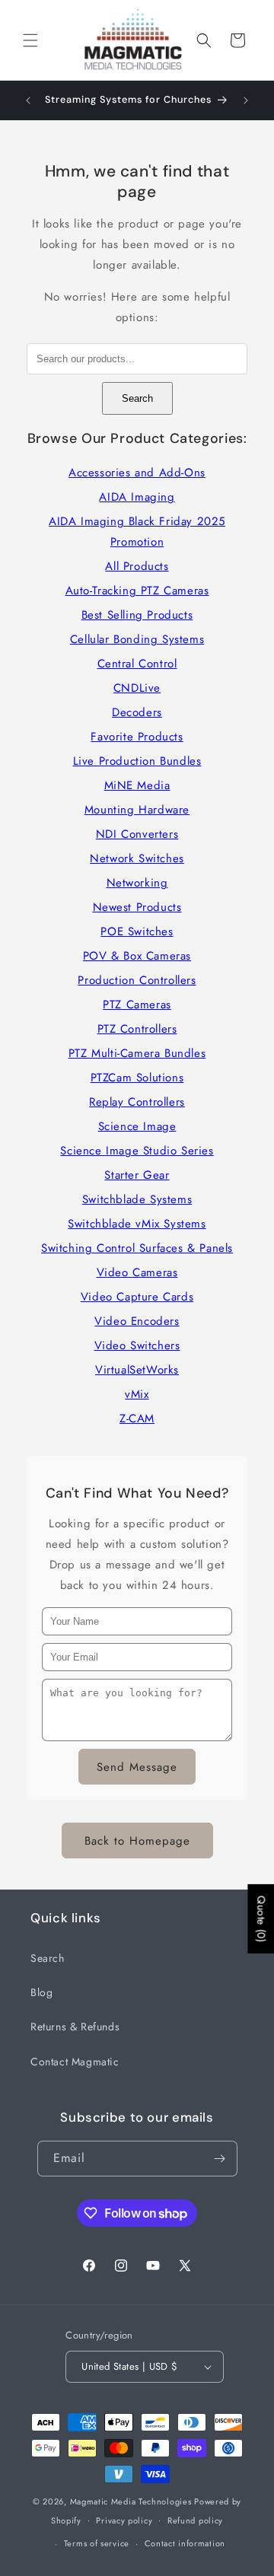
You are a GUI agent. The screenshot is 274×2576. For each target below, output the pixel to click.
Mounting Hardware (137, 810)
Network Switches (137, 858)
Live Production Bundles (137, 761)
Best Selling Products (137, 615)
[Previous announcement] (28, 100)
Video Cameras (137, 1272)
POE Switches (137, 931)
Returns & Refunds (75, 2027)
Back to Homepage (137, 1841)
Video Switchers (137, 1345)
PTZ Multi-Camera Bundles (137, 1053)
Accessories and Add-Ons (137, 473)
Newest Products (137, 907)
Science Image (137, 1126)
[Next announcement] (246, 100)
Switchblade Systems (137, 1199)
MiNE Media (137, 785)
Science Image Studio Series (137, 1151)
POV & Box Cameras (137, 956)
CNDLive (137, 688)
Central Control (137, 664)
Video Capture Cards (137, 1297)
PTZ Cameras (137, 1005)
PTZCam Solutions (137, 1078)
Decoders (137, 712)
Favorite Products (137, 737)
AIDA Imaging (137, 497)
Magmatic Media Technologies (131, 2501)
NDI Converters (137, 834)
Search (137, 398)
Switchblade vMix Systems (137, 1224)
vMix (137, 1394)
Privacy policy (124, 2520)
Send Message (137, 1767)
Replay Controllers (137, 1102)
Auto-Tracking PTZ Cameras (137, 591)
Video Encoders (137, 1321)
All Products (137, 566)
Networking (137, 883)
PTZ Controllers (137, 1029)
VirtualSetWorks (137, 1370)
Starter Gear (137, 1175)
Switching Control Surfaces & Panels (137, 1248)
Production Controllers (137, 980)
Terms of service (97, 2543)
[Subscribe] (220, 2159)
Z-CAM (137, 1419)
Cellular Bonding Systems (137, 639)
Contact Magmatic (75, 2062)
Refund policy (195, 2520)
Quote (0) (261, 1918)
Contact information (185, 2543)
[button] (30, 40)
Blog (41, 1992)
